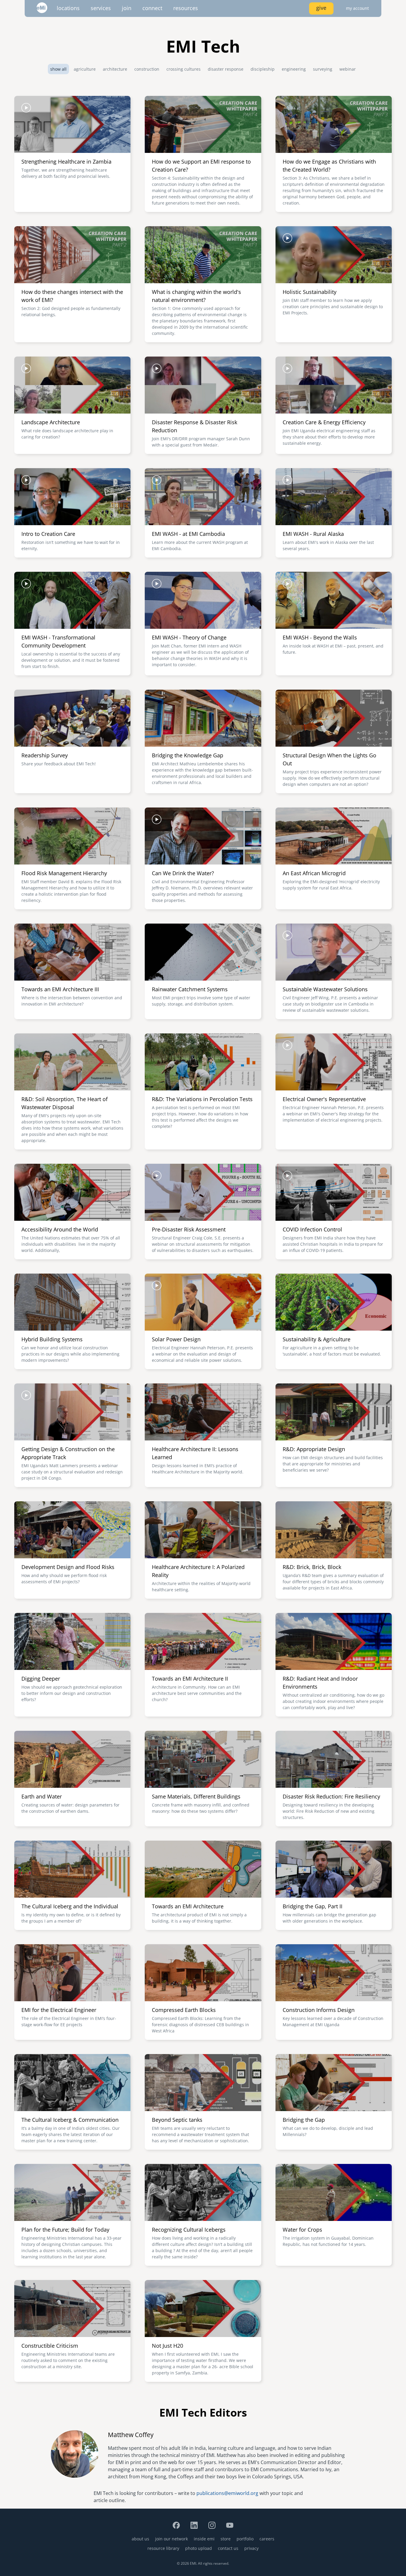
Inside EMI (204, 2539)
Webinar (348, 69)
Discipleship (263, 69)
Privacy (251, 2548)
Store (226, 2539)
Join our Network (171, 2539)
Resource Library (163, 2548)
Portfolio (245, 2539)
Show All (58, 69)
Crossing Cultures (184, 69)
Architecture (115, 69)
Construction (147, 69)
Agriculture (85, 69)
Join (127, 8)
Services (101, 8)
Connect (152, 8)
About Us (140, 2539)
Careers (267, 2539)
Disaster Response (226, 69)
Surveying (323, 69)
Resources (186, 8)
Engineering (294, 69)
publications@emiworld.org (227, 2493)
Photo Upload (199, 2548)
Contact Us (228, 2548)
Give (321, 8)
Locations (68, 8)
